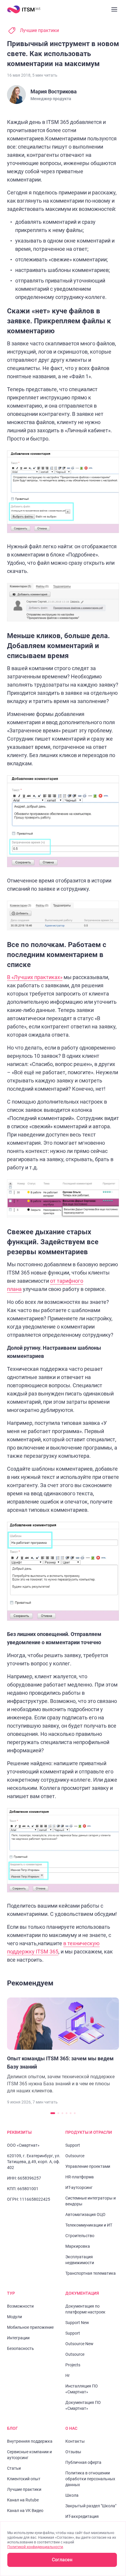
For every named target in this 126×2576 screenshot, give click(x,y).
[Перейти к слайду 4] (67, 2113)
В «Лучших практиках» (35, 977)
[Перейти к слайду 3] (62, 2113)
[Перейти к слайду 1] (53, 2113)
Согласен (62, 2560)
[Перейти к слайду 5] (71, 2113)
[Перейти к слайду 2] (58, 2113)
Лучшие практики (39, 30)
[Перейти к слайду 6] (75, 2113)
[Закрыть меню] (114, 9)
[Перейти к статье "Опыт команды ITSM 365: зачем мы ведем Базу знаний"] (63, 2046)
